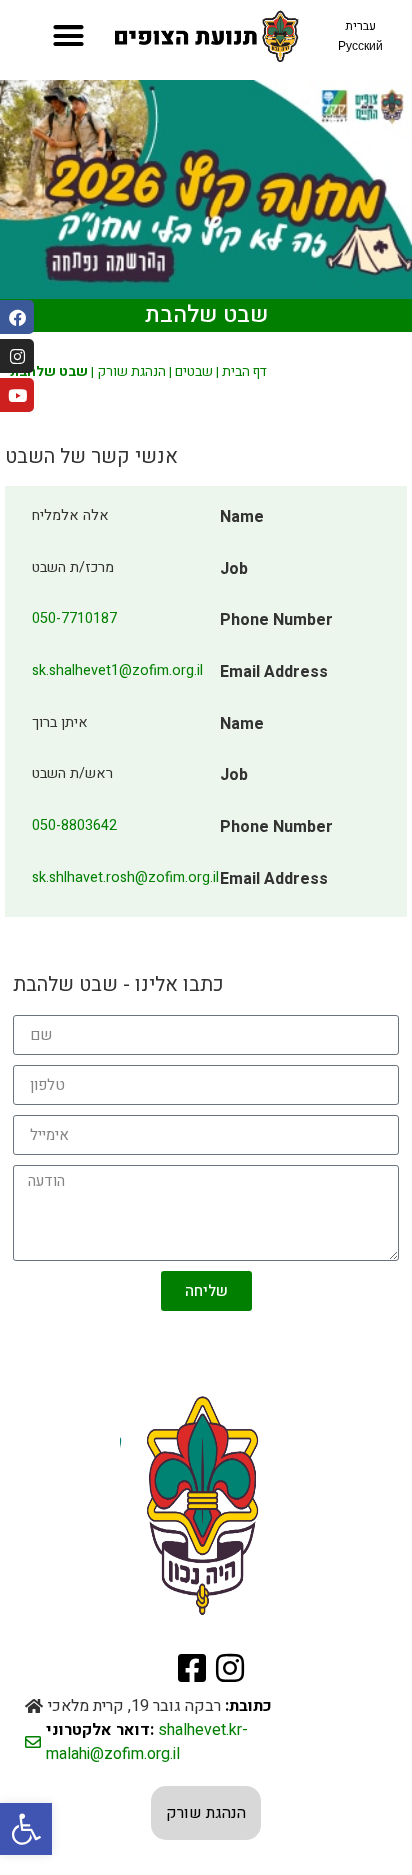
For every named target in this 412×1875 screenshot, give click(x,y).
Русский (360, 46)
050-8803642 (74, 825)
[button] (26, 1829)
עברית (360, 26)
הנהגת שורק (131, 372)
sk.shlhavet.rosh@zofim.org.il (125, 877)
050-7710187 (74, 618)
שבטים (194, 372)
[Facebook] (17, 317)
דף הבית (244, 372)
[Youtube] (17, 395)
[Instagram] (17, 356)
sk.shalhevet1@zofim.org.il (117, 670)
